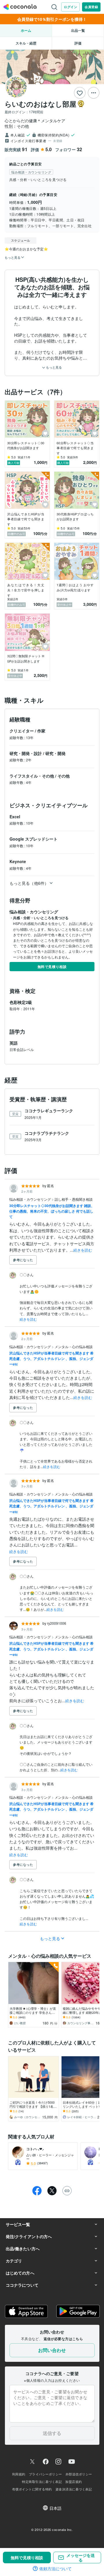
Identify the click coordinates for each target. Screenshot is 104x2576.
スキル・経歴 (26, 43)
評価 (78, 43)
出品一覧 (78, 30)
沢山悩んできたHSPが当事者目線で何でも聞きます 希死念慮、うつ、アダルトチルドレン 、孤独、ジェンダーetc (51, 1359)
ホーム (26, 30)
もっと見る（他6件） (29, 883)
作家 (41, 731)
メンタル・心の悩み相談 (74, 1347)
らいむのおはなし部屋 (40, 104)
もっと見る (53, 367)
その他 (64, 776)
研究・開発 (55, 753)
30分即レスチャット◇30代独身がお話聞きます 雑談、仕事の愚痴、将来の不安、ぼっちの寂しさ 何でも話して (52, 1211)
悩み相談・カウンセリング (30, 1199)
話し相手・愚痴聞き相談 (74, 1199)
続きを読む (83, 1250)
